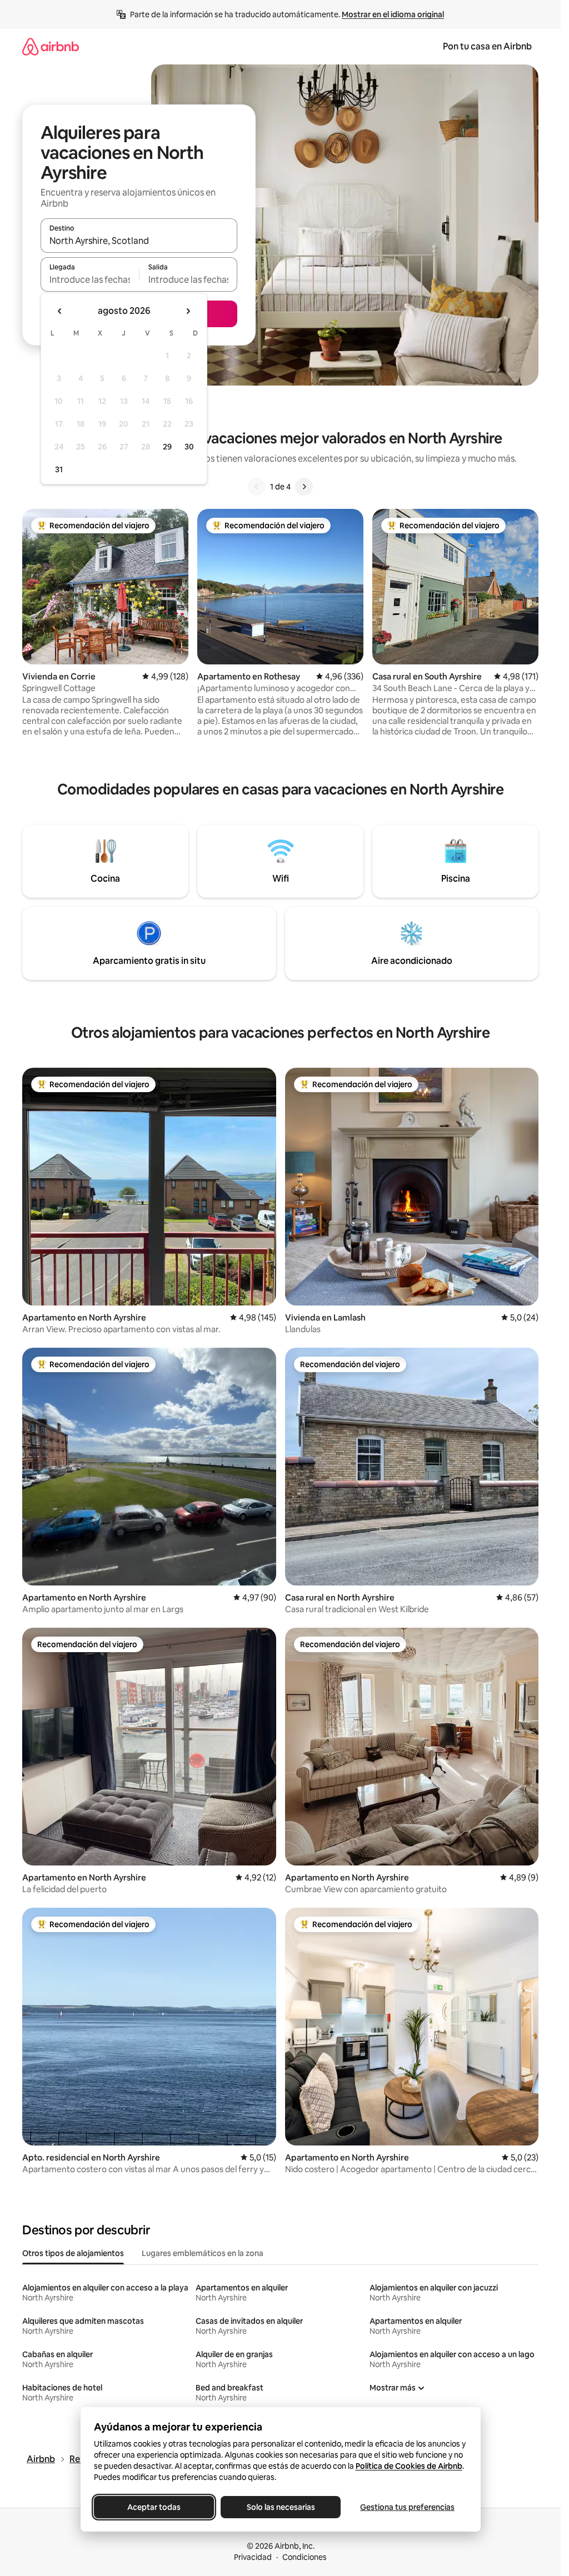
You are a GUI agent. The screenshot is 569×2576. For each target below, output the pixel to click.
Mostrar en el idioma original (393, 14)
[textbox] (90, 279)
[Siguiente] (304, 487)
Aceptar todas (154, 2507)
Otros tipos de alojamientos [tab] (73, 2253)
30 (189, 447)
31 (59, 469)
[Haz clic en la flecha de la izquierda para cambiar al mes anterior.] (60, 311)
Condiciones (305, 2557)
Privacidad (253, 2557)
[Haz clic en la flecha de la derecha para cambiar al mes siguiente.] (188, 311)
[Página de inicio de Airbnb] (51, 46)
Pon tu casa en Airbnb (487, 46)
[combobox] (139, 241)
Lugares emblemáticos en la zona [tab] (203, 2253)
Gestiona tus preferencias (407, 2507)
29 (167, 447)
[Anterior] (257, 487)
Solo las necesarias (280, 2507)
